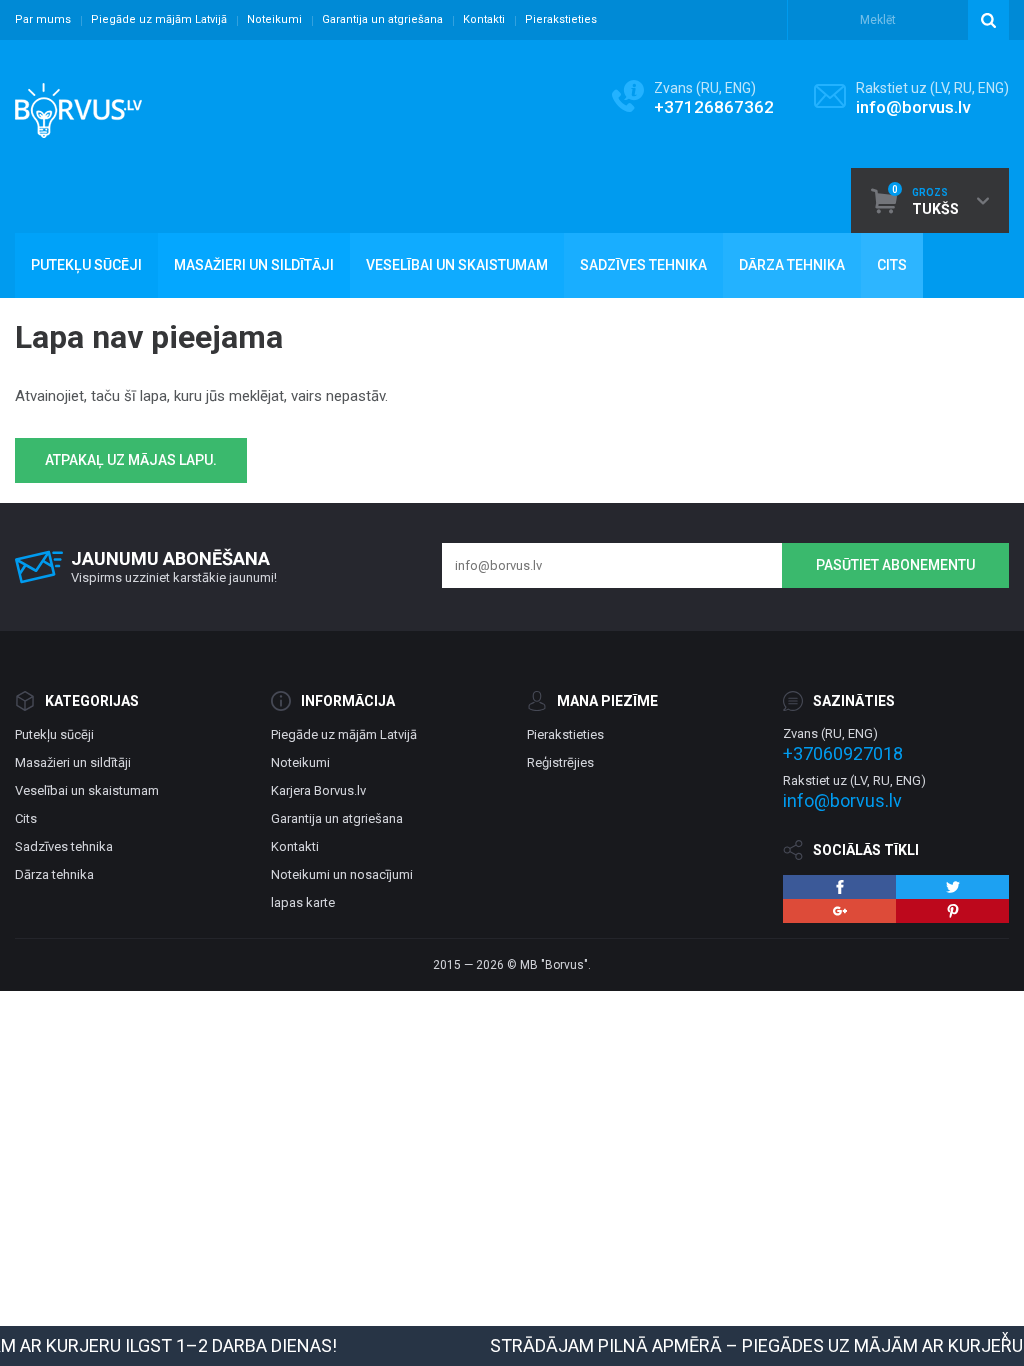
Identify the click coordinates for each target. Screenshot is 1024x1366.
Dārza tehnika (54, 874)
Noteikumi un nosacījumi (342, 874)
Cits (26, 818)
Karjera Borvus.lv (318, 790)
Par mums (43, 19)
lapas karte (303, 902)
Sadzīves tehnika (64, 846)
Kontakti (484, 19)
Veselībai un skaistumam (87, 790)
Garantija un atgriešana (382, 19)
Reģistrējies (560, 762)
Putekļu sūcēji (54, 734)
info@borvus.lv (913, 107)
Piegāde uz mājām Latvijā (159, 19)
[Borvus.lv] (78, 104)
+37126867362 (714, 107)
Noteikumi (274, 19)
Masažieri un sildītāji (73, 762)
